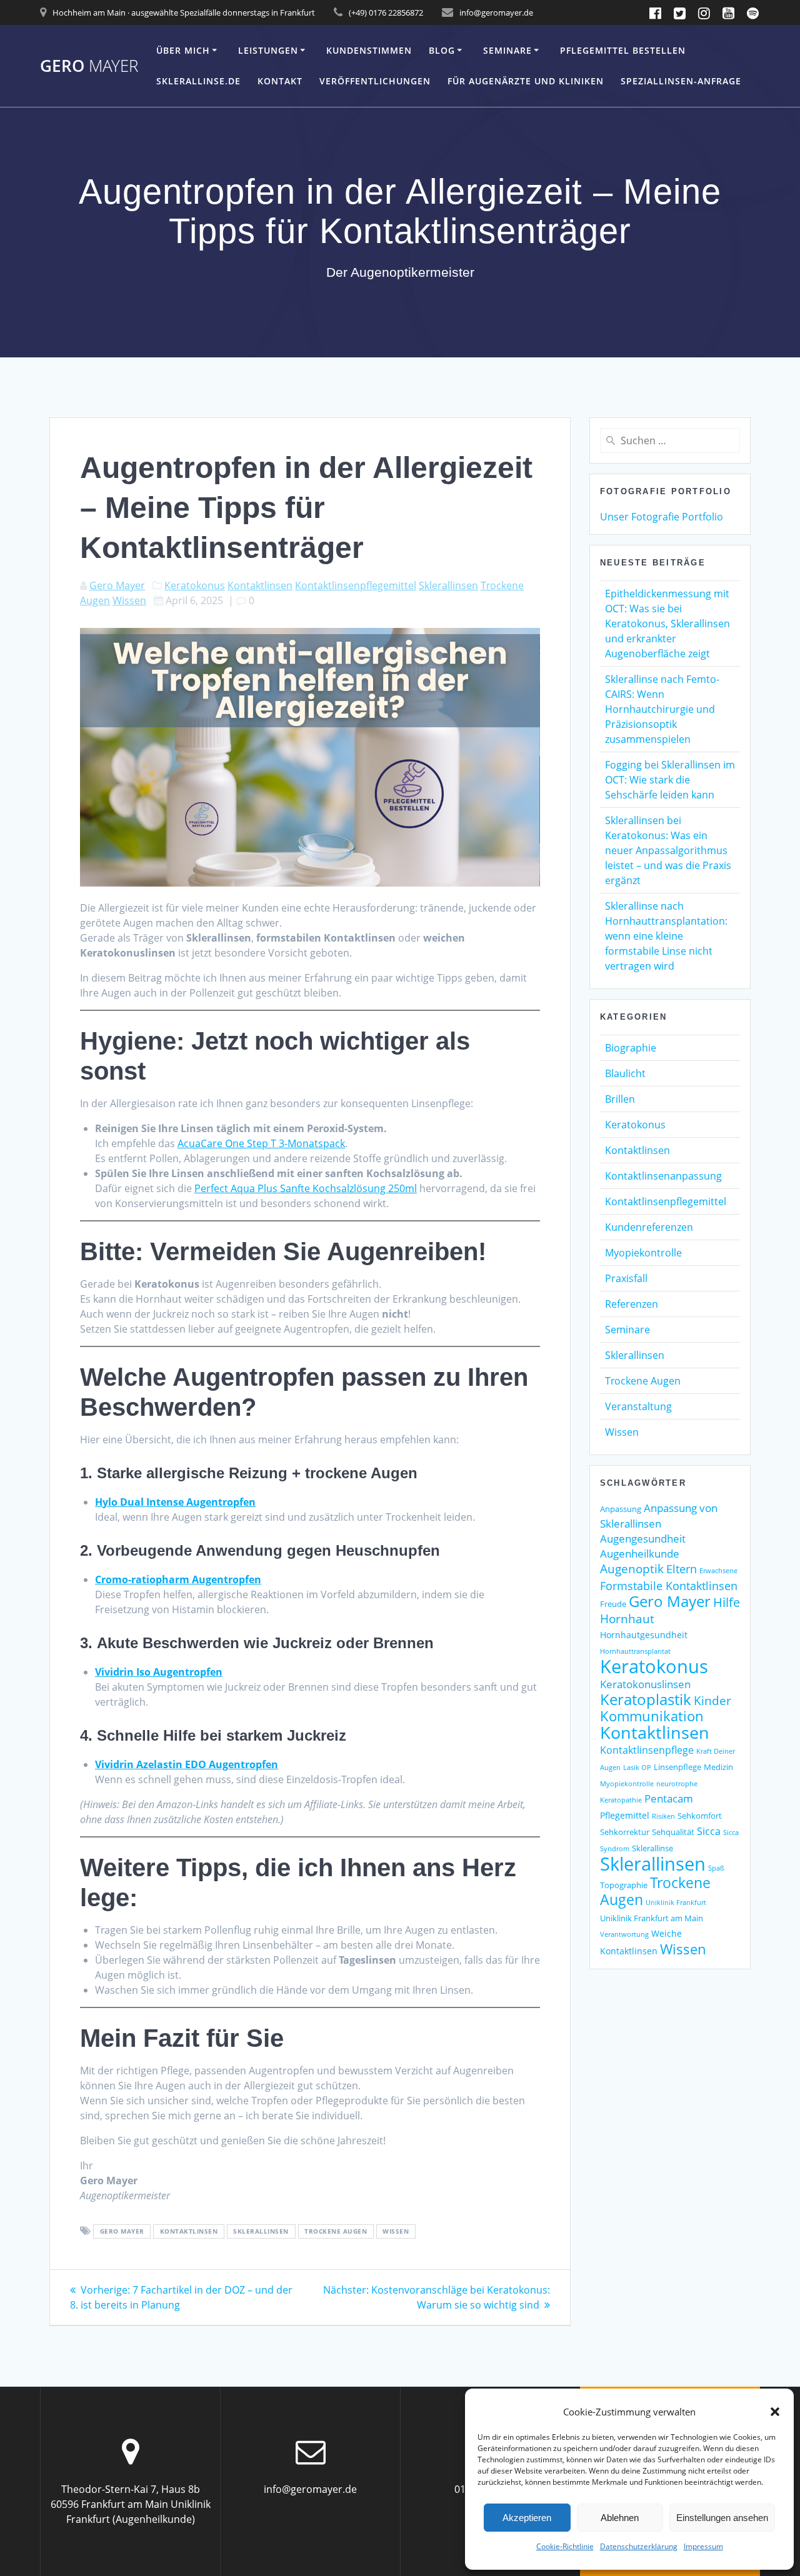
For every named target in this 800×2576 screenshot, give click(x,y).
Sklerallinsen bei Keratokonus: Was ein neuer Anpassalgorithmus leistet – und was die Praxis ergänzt (668, 850)
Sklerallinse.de (198, 81)
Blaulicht (625, 1073)
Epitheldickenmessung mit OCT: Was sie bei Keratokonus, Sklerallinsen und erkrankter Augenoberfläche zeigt (667, 624)
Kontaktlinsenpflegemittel (356, 585)
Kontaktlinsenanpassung (663, 1176)
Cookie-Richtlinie (565, 2546)
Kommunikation (652, 1716)
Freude (613, 1604)
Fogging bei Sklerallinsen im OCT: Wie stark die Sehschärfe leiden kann (670, 780)
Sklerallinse (652, 1848)
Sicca (709, 1831)
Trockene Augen (336, 2232)
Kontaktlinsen (260, 585)
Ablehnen (620, 2518)
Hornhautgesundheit (644, 1635)
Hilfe (727, 1602)
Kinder (712, 1700)
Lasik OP (637, 1768)
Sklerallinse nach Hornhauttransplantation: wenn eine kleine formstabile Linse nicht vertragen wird (666, 936)
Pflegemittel (625, 1815)
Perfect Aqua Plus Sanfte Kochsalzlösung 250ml (306, 1188)
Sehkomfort (700, 1816)
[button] (775, 2412)
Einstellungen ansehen (722, 2518)
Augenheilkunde (640, 1554)
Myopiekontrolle (643, 1253)
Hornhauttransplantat (635, 1651)
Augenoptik (632, 1569)
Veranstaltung (638, 1406)
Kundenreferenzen (649, 1227)
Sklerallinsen (448, 585)
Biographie (631, 1048)
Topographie (624, 1885)
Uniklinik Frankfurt (676, 1902)
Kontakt (280, 81)
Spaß (716, 1868)
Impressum (703, 2546)
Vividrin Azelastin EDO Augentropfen (187, 1764)
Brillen (620, 1099)
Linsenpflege (677, 1767)
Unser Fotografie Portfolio (662, 517)
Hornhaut (627, 1619)
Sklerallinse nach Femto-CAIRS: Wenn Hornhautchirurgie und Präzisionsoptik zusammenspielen (662, 709)
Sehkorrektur (625, 1832)
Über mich (183, 50)
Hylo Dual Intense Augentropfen (175, 1502)
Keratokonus (195, 585)
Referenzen (632, 1304)
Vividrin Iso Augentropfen (159, 1672)
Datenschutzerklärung (639, 2546)
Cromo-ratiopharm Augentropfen (178, 1579)
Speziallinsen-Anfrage (681, 81)
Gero (89, 66)
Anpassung (621, 1509)
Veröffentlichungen (375, 81)
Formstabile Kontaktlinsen (669, 1586)
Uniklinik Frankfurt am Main (652, 1918)
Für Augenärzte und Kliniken (526, 81)
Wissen (129, 600)
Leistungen (268, 50)
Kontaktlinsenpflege (647, 1750)
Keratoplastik (646, 1699)
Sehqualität (673, 1832)
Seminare (507, 50)
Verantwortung (624, 1934)
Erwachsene (718, 1571)
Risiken (663, 1816)
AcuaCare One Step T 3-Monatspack (261, 1143)
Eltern (682, 1569)
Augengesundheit (643, 1539)
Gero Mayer (117, 585)
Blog (442, 50)
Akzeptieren (527, 2518)
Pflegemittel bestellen (623, 50)
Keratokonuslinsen (645, 1684)
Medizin (718, 1767)
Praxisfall (626, 1278)
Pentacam (669, 1798)
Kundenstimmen (369, 50)
